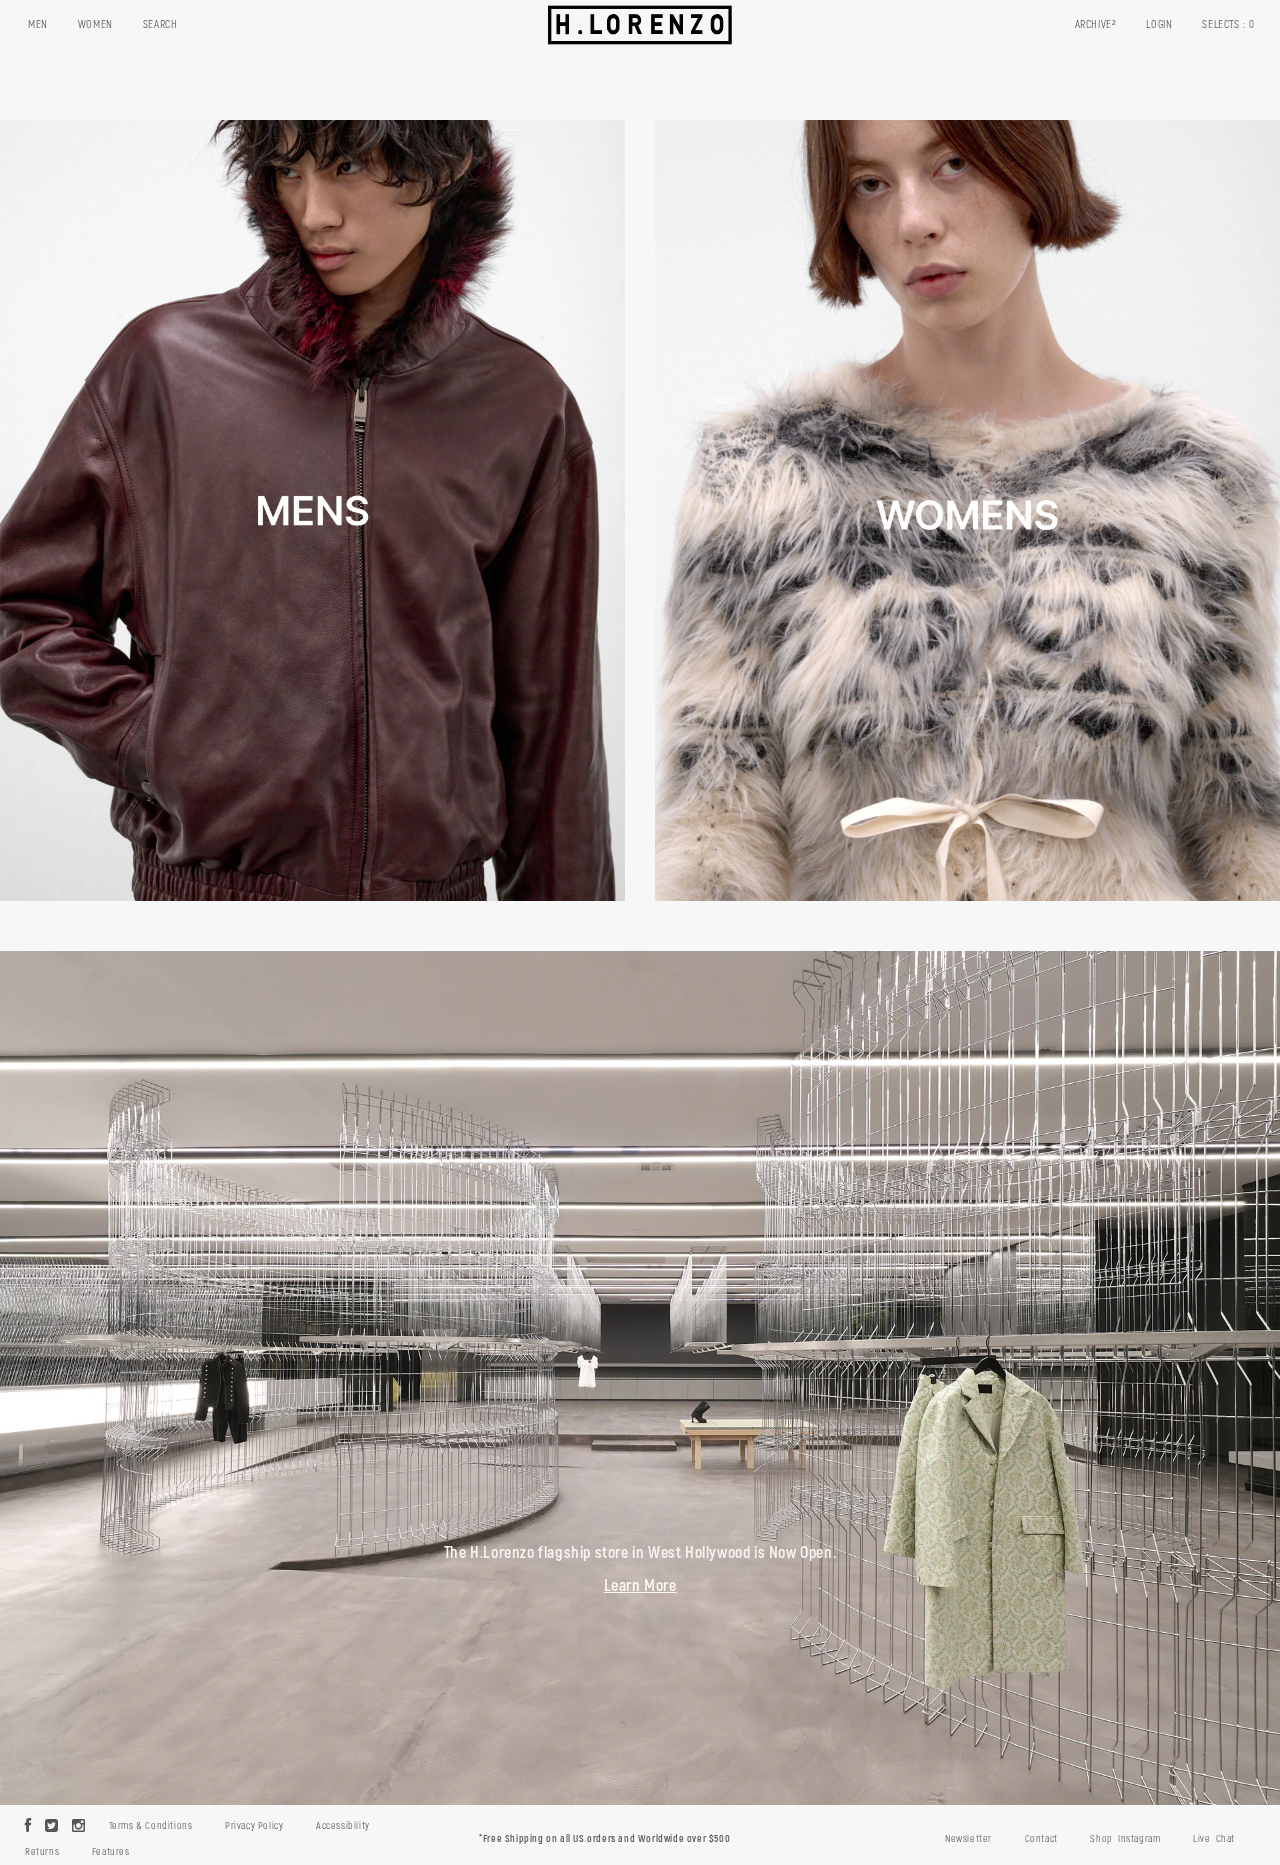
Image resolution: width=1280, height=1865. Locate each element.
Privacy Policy (254, 1826)
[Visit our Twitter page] (52, 1827)
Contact (1041, 1839)
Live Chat (1214, 1839)
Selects (1228, 24)
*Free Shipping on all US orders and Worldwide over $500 (604, 1839)
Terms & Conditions (151, 1826)
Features (111, 1852)
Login (1159, 24)
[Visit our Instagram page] (79, 1827)
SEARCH (160, 24)
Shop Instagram (1125, 1839)
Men (38, 24)
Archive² (1096, 24)
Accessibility (343, 1826)
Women (95, 24)
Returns (42, 1852)
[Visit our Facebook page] (28, 1827)
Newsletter (968, 1839)
